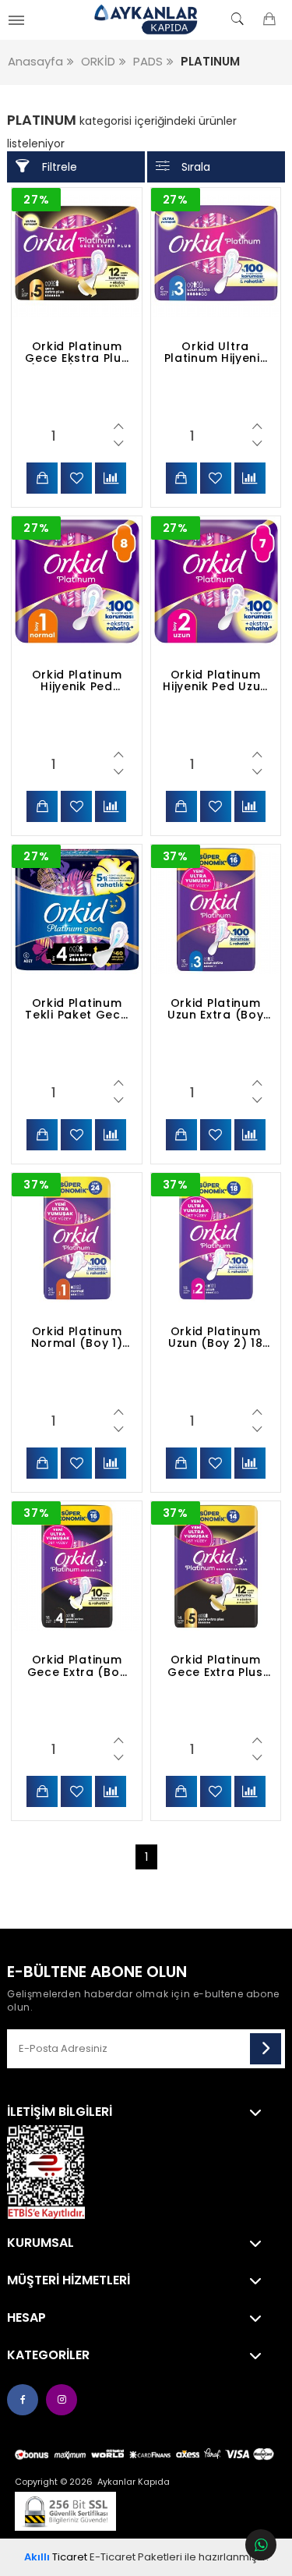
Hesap (26, 2318)
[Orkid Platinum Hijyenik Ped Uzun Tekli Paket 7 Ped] (216, 581)
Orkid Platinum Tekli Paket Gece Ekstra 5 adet (76, 1009)
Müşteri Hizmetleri (69, 2280)
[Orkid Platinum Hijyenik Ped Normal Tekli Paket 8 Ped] (76, 581)
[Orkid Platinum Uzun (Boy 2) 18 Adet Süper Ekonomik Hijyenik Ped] (216, 1238)
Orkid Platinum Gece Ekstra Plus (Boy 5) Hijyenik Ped (76, 353)
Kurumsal (40, 2243)
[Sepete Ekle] (42, 478)
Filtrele (60, 167)
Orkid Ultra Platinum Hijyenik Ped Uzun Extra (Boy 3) (216, 353)
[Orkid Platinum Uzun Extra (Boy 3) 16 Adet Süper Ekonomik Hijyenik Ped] (216, 909)
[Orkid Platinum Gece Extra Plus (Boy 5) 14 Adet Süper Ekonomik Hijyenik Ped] (216, 1566)
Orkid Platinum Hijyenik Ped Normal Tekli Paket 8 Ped (77, 681)
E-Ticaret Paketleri (136, 2557)
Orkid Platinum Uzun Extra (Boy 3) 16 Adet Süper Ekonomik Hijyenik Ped (215, 1009)
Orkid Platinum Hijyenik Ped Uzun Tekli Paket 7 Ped (215, 681)
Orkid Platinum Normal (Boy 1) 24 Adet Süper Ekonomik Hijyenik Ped (77, 1338)
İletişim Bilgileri (60, 2112)
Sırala (196, 167)
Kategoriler (48, 2355)
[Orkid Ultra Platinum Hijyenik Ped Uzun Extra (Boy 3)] (216, 253)
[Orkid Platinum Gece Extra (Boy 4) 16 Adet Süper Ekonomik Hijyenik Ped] (76, 1566)
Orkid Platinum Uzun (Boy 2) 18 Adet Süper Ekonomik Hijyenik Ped (216, 1338)
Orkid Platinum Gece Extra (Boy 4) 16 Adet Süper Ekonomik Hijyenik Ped (77, 1666)
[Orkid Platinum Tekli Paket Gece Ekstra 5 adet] (76, 909)
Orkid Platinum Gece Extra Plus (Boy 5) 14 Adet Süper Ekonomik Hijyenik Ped (215, 1666)
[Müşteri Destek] (261, 2545)
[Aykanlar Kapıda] (146, 19)
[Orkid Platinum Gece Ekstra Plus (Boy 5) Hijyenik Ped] (76, 253)
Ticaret (56, 2557)
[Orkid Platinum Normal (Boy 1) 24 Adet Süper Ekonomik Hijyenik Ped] (76, 1238)
